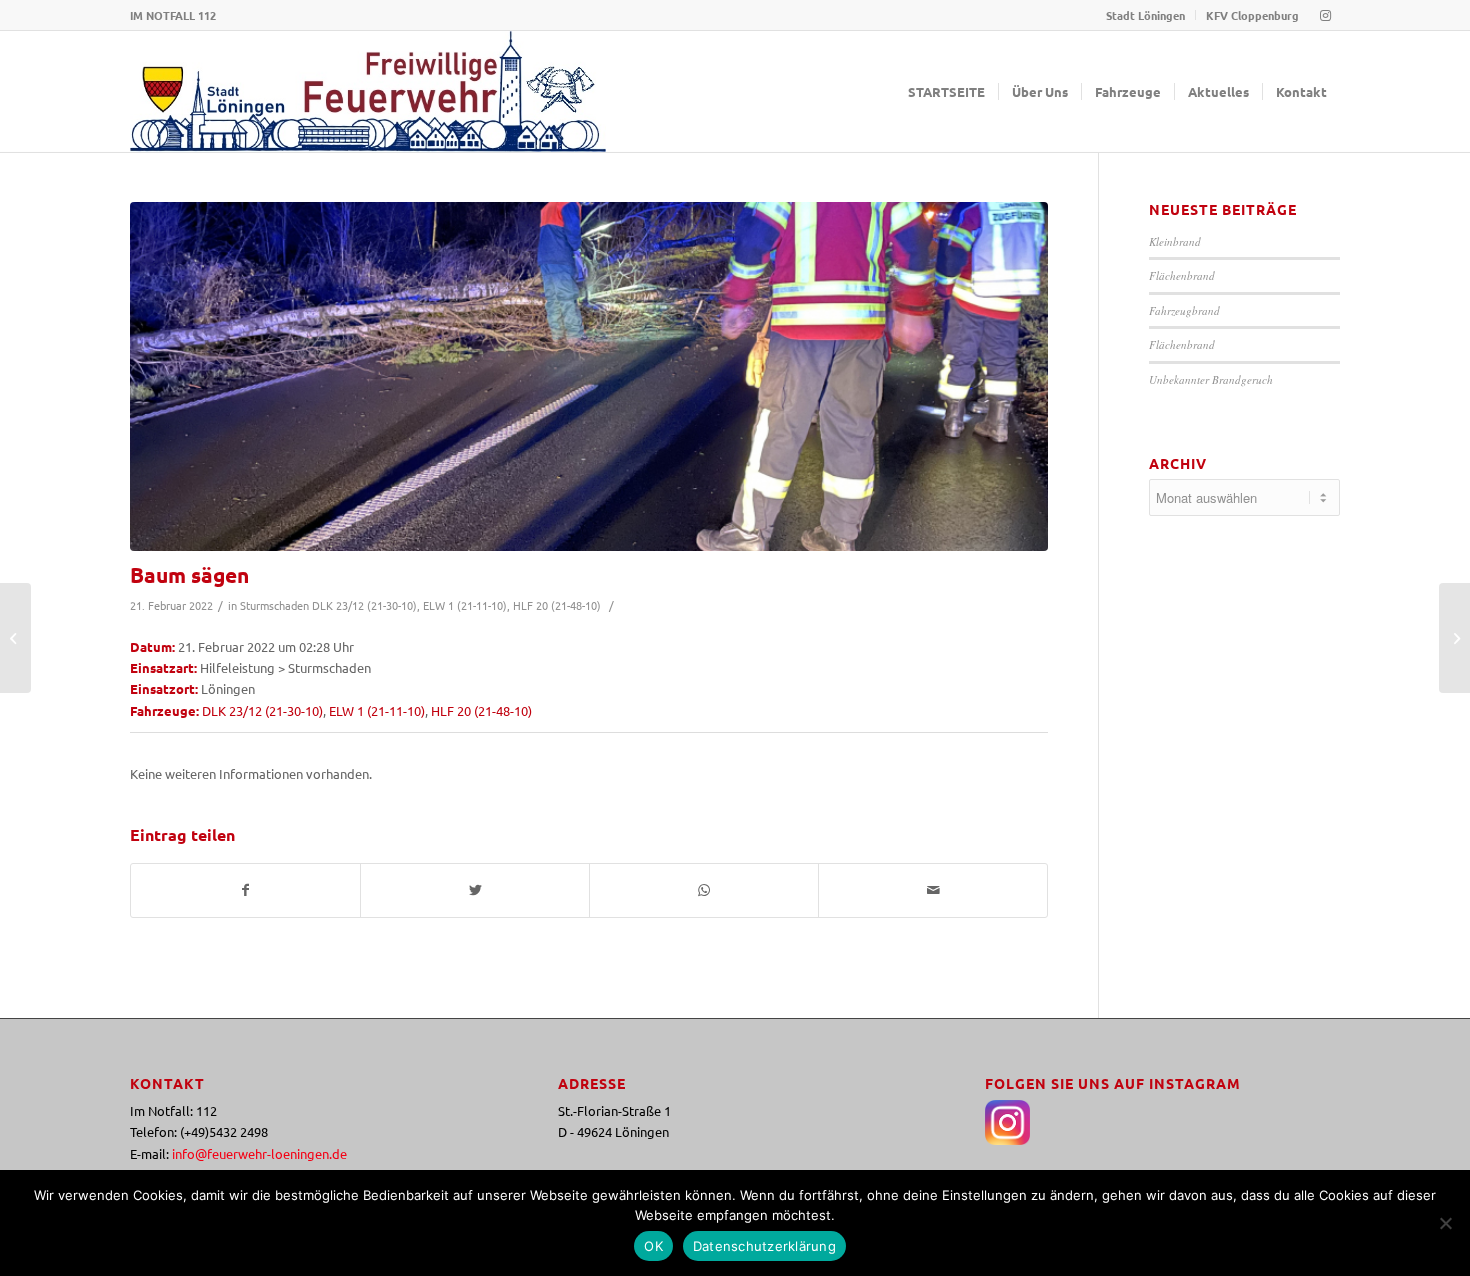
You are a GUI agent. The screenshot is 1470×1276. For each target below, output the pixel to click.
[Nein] (1445, 1223)
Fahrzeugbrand (1184, 310)
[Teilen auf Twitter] (475, 890)
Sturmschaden (274, 605)
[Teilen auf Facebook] (245, 890)
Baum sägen (189, 574)
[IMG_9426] (589, 376)
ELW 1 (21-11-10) (465, 605)
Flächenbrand (1182, 275)
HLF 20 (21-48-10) (557, 605)
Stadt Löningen (1145, 15)
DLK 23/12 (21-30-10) (364, 605)
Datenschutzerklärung (764, 1246)
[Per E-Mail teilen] (933, 890)
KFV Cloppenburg (1252, 15)
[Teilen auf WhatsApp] (704, 890)
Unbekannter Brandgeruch (1211, 379)
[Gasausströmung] (15, 638)
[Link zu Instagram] (1325, 15)
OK (653, 1246)
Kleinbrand (1175, 241)
